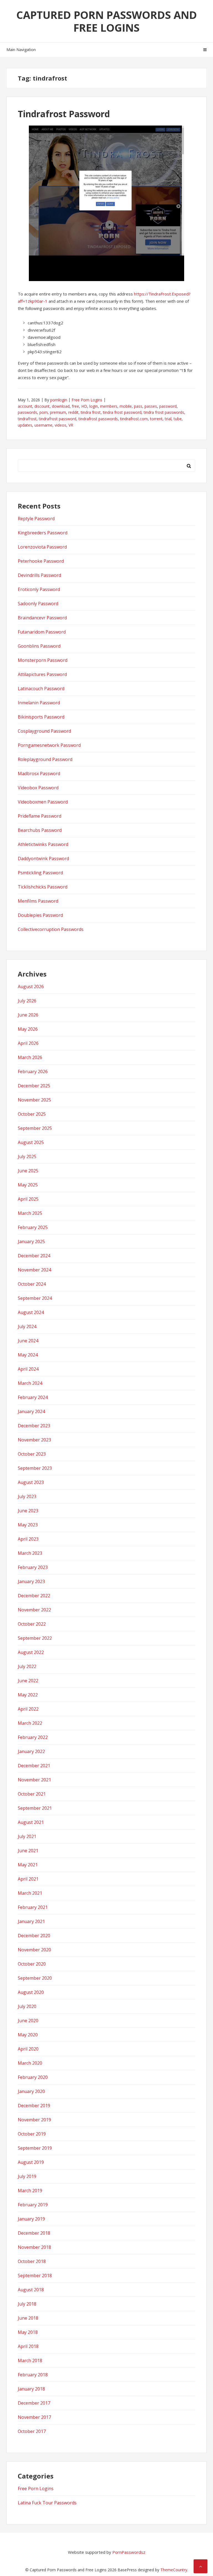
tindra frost (91, 412)
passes (151, 406)
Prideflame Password (40, 816)
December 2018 (34, 2233)
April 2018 (28, 2346)
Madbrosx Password (39, 773)
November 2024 (34, 1270)
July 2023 (27, 1496)
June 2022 (28, 1681)
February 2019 (33, 2205)
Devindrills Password (39, 575)
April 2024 (28, 1369)
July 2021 (27, 1836)
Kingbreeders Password (43, 533)
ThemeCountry (174, 2570)
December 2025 (34, 1086)
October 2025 (32, 1114)
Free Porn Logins (87, 400)
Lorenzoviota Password (42, 547)
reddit (73, 412)
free (75, 406)
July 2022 (27, 1666)
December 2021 (34, 1766)
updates (25, 425)
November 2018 (34, 2247)
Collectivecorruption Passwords (51, 929)
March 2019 (30, 2191)
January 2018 (31, 2389)
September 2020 (35, 1978)
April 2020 (28, 2049)
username (43, 425)
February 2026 (33, 1072)
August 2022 (31, 1652)
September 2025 (35, 1128)
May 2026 (28, 1029)
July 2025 (27, 1156)
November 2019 (34, 2120)
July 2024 (27, 1326)
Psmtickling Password (40, 873)
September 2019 (35, 2148)
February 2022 (33, 1737)
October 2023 (32, 1454)
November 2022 (34, 1610)
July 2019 (27, 2176)
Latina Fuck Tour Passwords (47, 2503)
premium (58, 412)
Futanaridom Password (42, 632)
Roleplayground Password (45, 759)
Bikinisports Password (41, 717)
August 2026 (31, 987)
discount (42, 406)
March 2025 (30, 1213)
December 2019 (34, 2106)
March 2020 (30, 2063)
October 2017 (32, 2431)
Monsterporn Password (43, 660)
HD (84, 406)
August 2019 (31, 2162)
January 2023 (31, 1581)
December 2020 (34, 1936)
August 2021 (31, 1822)
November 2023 (34, 1440)
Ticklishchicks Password (43, 887)
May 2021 (28, 1865)
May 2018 (28, 2332)
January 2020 (31, 2091)
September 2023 (35, 1468)
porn (44, 412)
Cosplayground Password (44, 731)
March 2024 (30, 1383)
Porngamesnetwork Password (49, 745)
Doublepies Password (40, 915)
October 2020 (32, 1964)
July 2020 (27, 2006)
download (61, 406)
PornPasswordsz (129, 2552)
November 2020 (34, 1950)
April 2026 (28, 1043)
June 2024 (28, 1341)
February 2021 (33, 1907)
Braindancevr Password (42, 618)
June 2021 (28, 1851)
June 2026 (28, 1015)
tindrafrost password (58, 419)
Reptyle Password (36, 519)
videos (60, 425)
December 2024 (34, 1256)
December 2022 (34, 1596)
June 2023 (28, 1511)
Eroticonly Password (39, 589)
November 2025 (34, 1100)
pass (138, 406)
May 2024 (28, 1355)
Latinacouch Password (41, 689)
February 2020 (33, 2077)
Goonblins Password (39, 646)
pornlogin (59, 400)
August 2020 (31, 1992)
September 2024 (35, 1298)
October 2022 (32, 1624)
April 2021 (28, 1879)
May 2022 (28, 1695)
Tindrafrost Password (64, 114)
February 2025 (33, 1227)
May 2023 (28, 1525)
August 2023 (31, 1482)
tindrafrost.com (134, 419)
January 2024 (31, 1411)
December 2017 (34, 2403)
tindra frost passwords (164, 412)
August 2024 (31, 1312)
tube (178, 419)
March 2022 (30, 1723)
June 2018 (28, 2318)
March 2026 (30, 1057)
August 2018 (31, 2290)
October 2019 (32, 2134)
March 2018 (30, 2360)
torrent (156, 419)
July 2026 (27, 1001)
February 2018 (33, 2375)
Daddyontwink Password (43, 858)
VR (71, 425)
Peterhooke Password (41, 561)
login (94, 406)
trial (168, 419)
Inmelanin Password (39, 703)
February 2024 (33, 1397)
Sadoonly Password (38, 604)
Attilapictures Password (42, 674)
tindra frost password (122, 412)
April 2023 (28, 1539)
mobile (126, 406)
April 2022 (28, 1709)
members (109, 406)
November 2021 (34, 1780)
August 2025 (31, 1142)
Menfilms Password (38, 901)
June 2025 (28, 1171)
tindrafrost (27, 419)
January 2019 (31, 2219)
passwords (27, 412)
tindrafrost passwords (98, 419)
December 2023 (34, 1426)
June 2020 (28, 2021)
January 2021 (31, 1921)
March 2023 (30, 1553)
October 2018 (32, 2261)
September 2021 (35, 1808)
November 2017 (34, 2417)
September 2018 (35, 2275)
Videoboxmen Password (43, 802)
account (25, 406)
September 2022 (35, 1638)
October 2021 (32, 1794)
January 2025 (31, 1241)
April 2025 (28, 1199)
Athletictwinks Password (43, 844)
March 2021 (30, 1893)
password (168, 406)
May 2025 (28, 1185)
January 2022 (31, 1751)
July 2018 (27, 2304)
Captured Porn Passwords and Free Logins (107, 21)
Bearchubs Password (40, 830)
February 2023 (33, 1567)
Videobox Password (38, 788)
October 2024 (32, 1284)
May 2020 (28, 2035)
